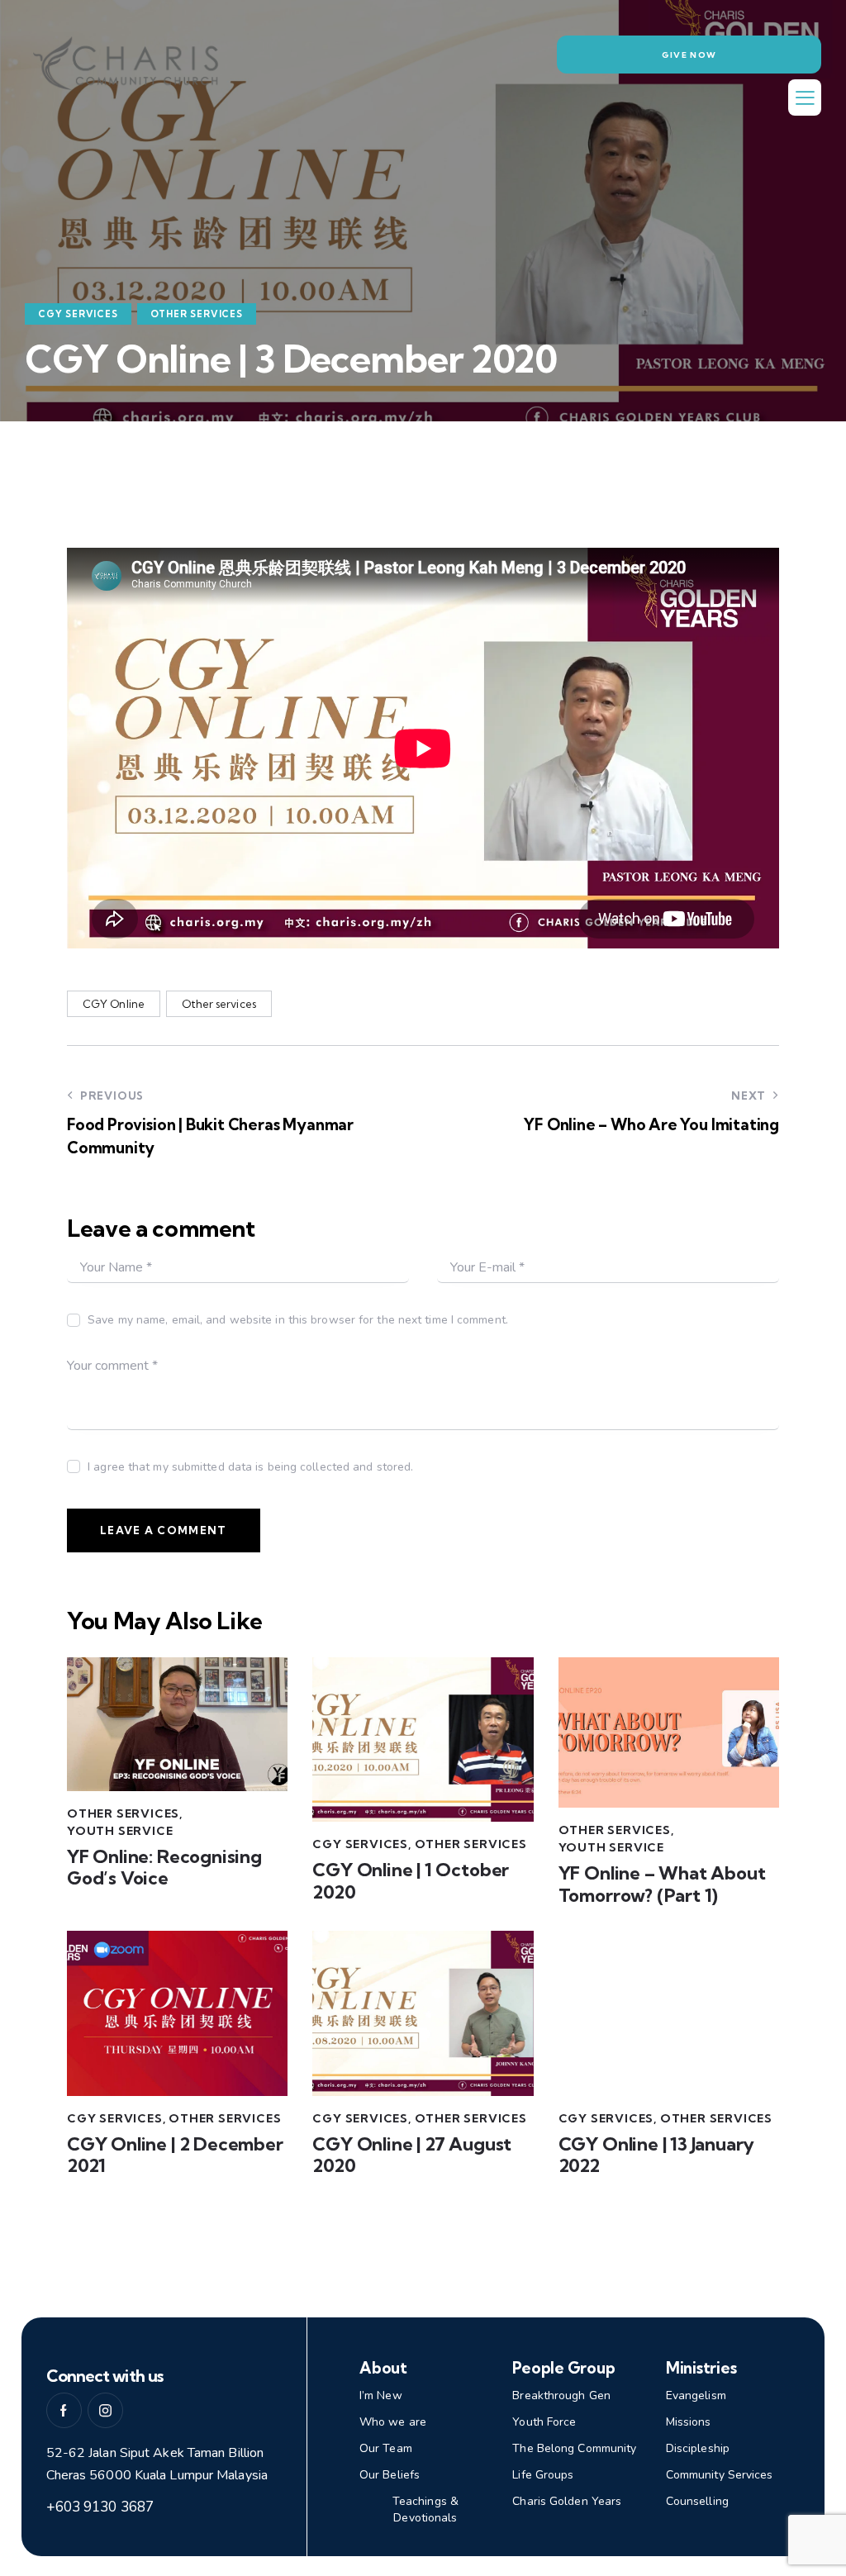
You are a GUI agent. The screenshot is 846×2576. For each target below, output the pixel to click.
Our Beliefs (390, 2475)
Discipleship (698, 2448)
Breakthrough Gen (561, 2395)
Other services (219, 1004)
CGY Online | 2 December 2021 (175, 2155)
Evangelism (696, 2395)
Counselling (697, 2501)
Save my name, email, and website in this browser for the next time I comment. (298, 1320)
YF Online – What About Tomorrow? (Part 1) (662, 1884)
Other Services (197, 314)
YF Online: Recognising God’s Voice (164, 1868)
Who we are (393, 2422)
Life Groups (543, 2475)
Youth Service (120, 1831)
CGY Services (78, 314)
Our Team (386, 2448)
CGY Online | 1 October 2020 (411, 1881)
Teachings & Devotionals (425, 2509)
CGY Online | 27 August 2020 (412, 2155)
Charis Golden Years (567, 2501)
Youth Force (544, 2422)
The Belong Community (574, 2448)
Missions (689, 2422)
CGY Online (114, 1004)
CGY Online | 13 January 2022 (657, 2155)
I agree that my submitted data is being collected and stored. (250, 1467)
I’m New (381, 2395)
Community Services (720, 2475)
